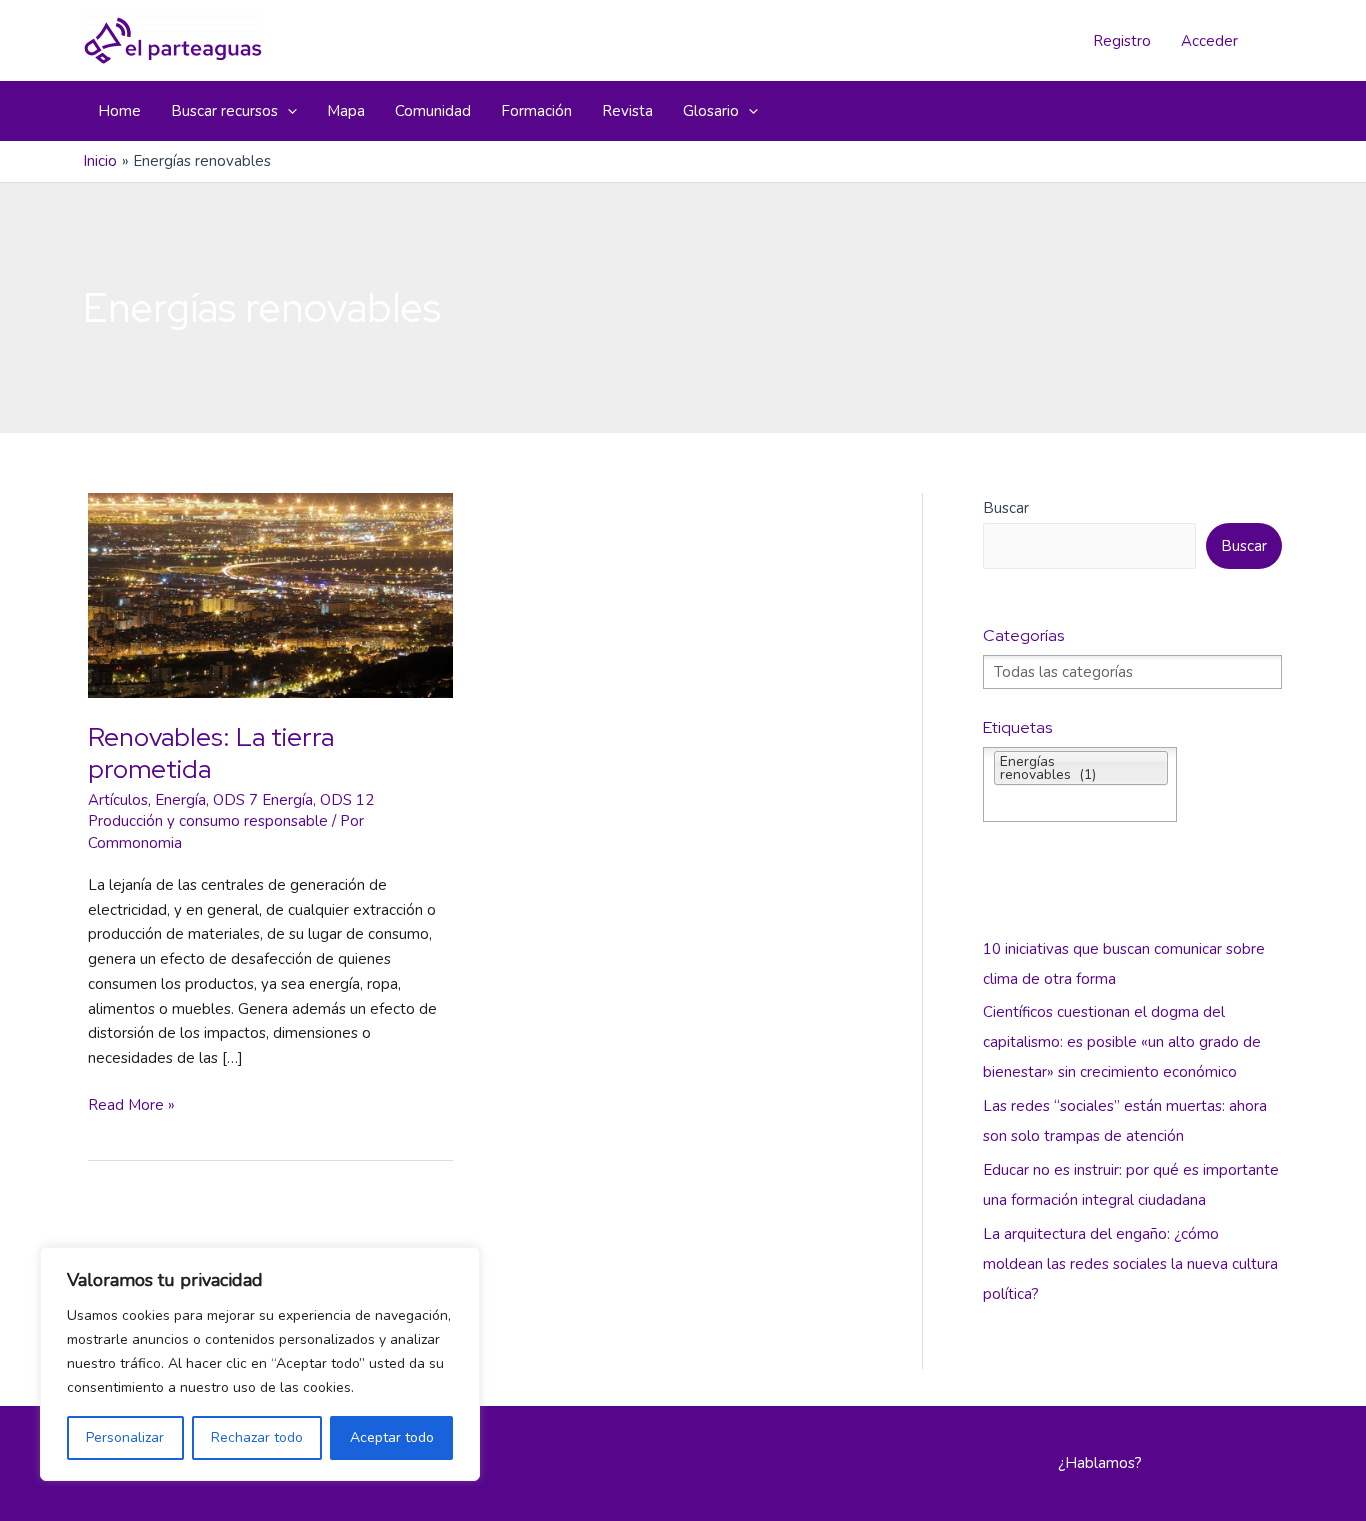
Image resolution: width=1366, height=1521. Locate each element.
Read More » (131, 1106)
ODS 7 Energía (263, 800)
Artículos (118, 800)
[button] (287, 111)
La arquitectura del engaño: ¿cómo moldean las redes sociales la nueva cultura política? (1130, 1264)
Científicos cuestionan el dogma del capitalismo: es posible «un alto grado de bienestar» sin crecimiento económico (1122, 1042)
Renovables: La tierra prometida (211, 753)
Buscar (1006, 508)
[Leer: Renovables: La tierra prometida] (270, 594)
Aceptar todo (392, 1437)
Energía (180, 800)
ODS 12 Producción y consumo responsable (231, 811)
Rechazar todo (257, 1437)
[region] (260, 1364)
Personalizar (125, 1437)
